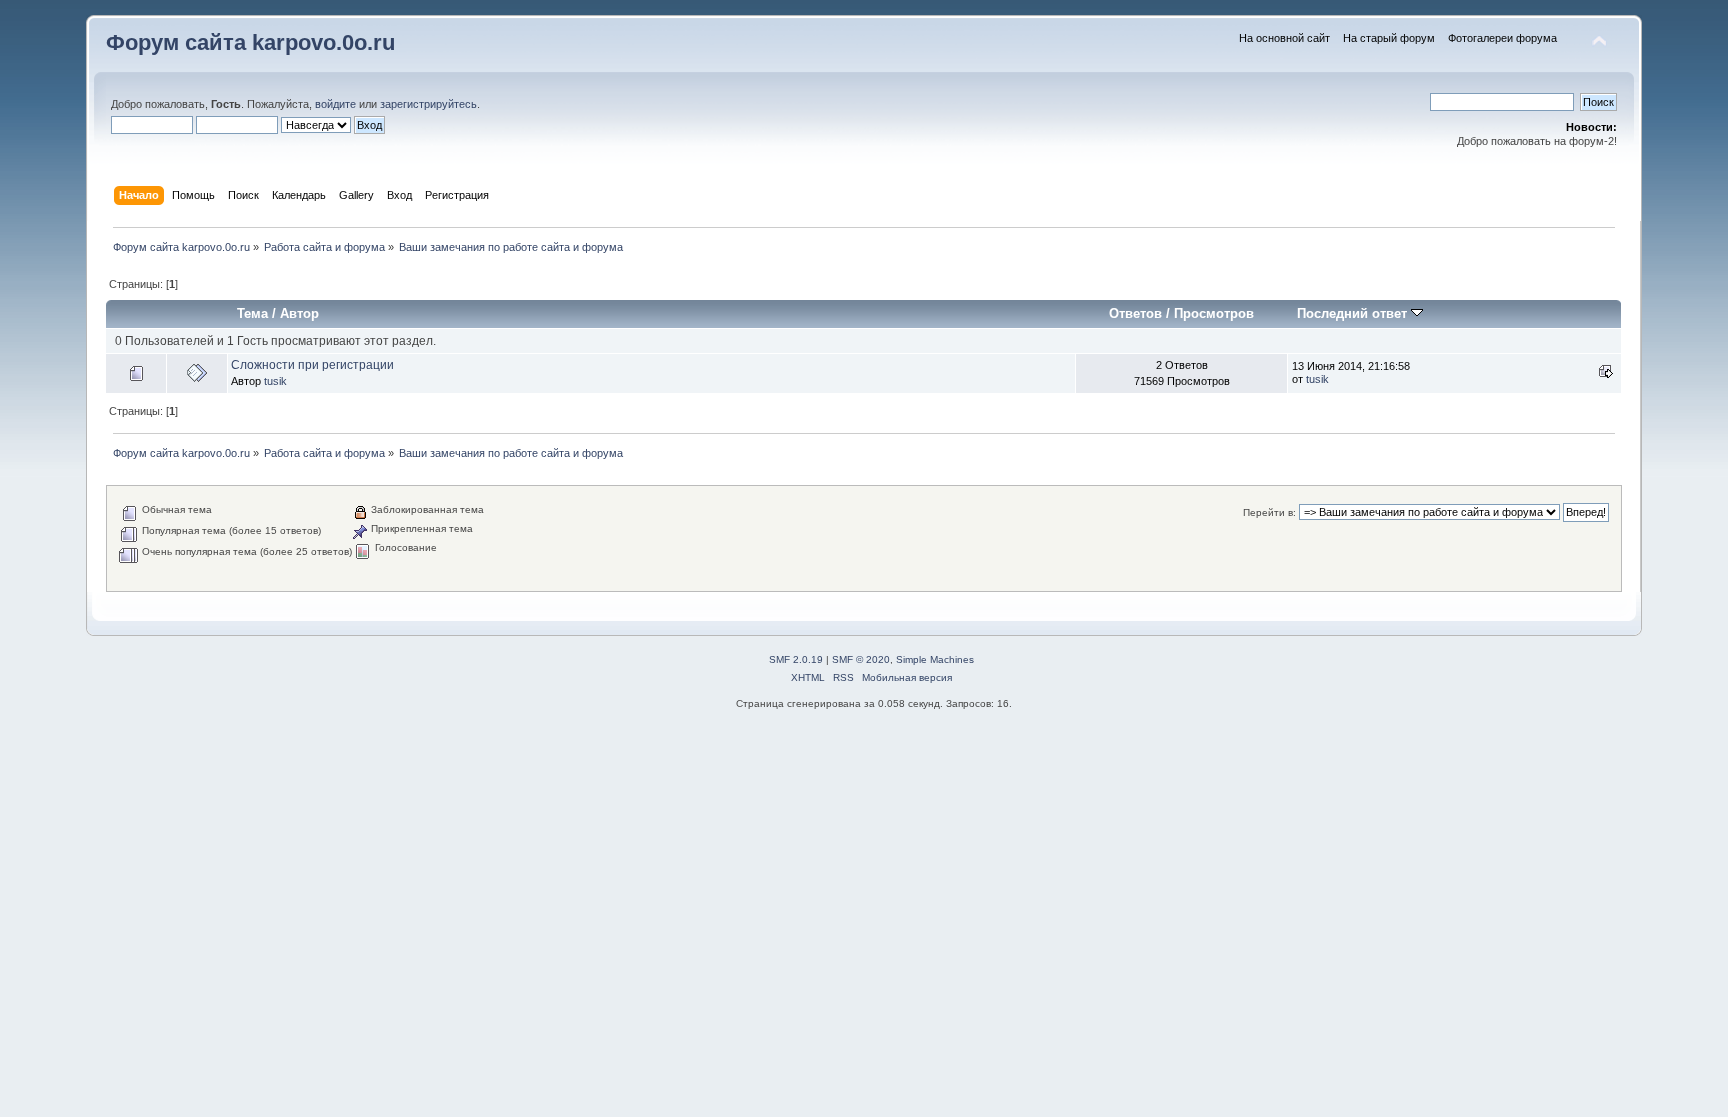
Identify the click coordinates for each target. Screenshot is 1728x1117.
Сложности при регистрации (312, 365)
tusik (275, 381)
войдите (335, 104)
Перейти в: (1269, 512)
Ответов (1135, 313)
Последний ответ (1354, 313)
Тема (252, 313)
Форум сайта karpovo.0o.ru (250, 42)
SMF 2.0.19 (796, 659)
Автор (299, 313)
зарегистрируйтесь (428, 104)
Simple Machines (935, 659)
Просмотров (1214, 313)
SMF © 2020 (861, 659)
